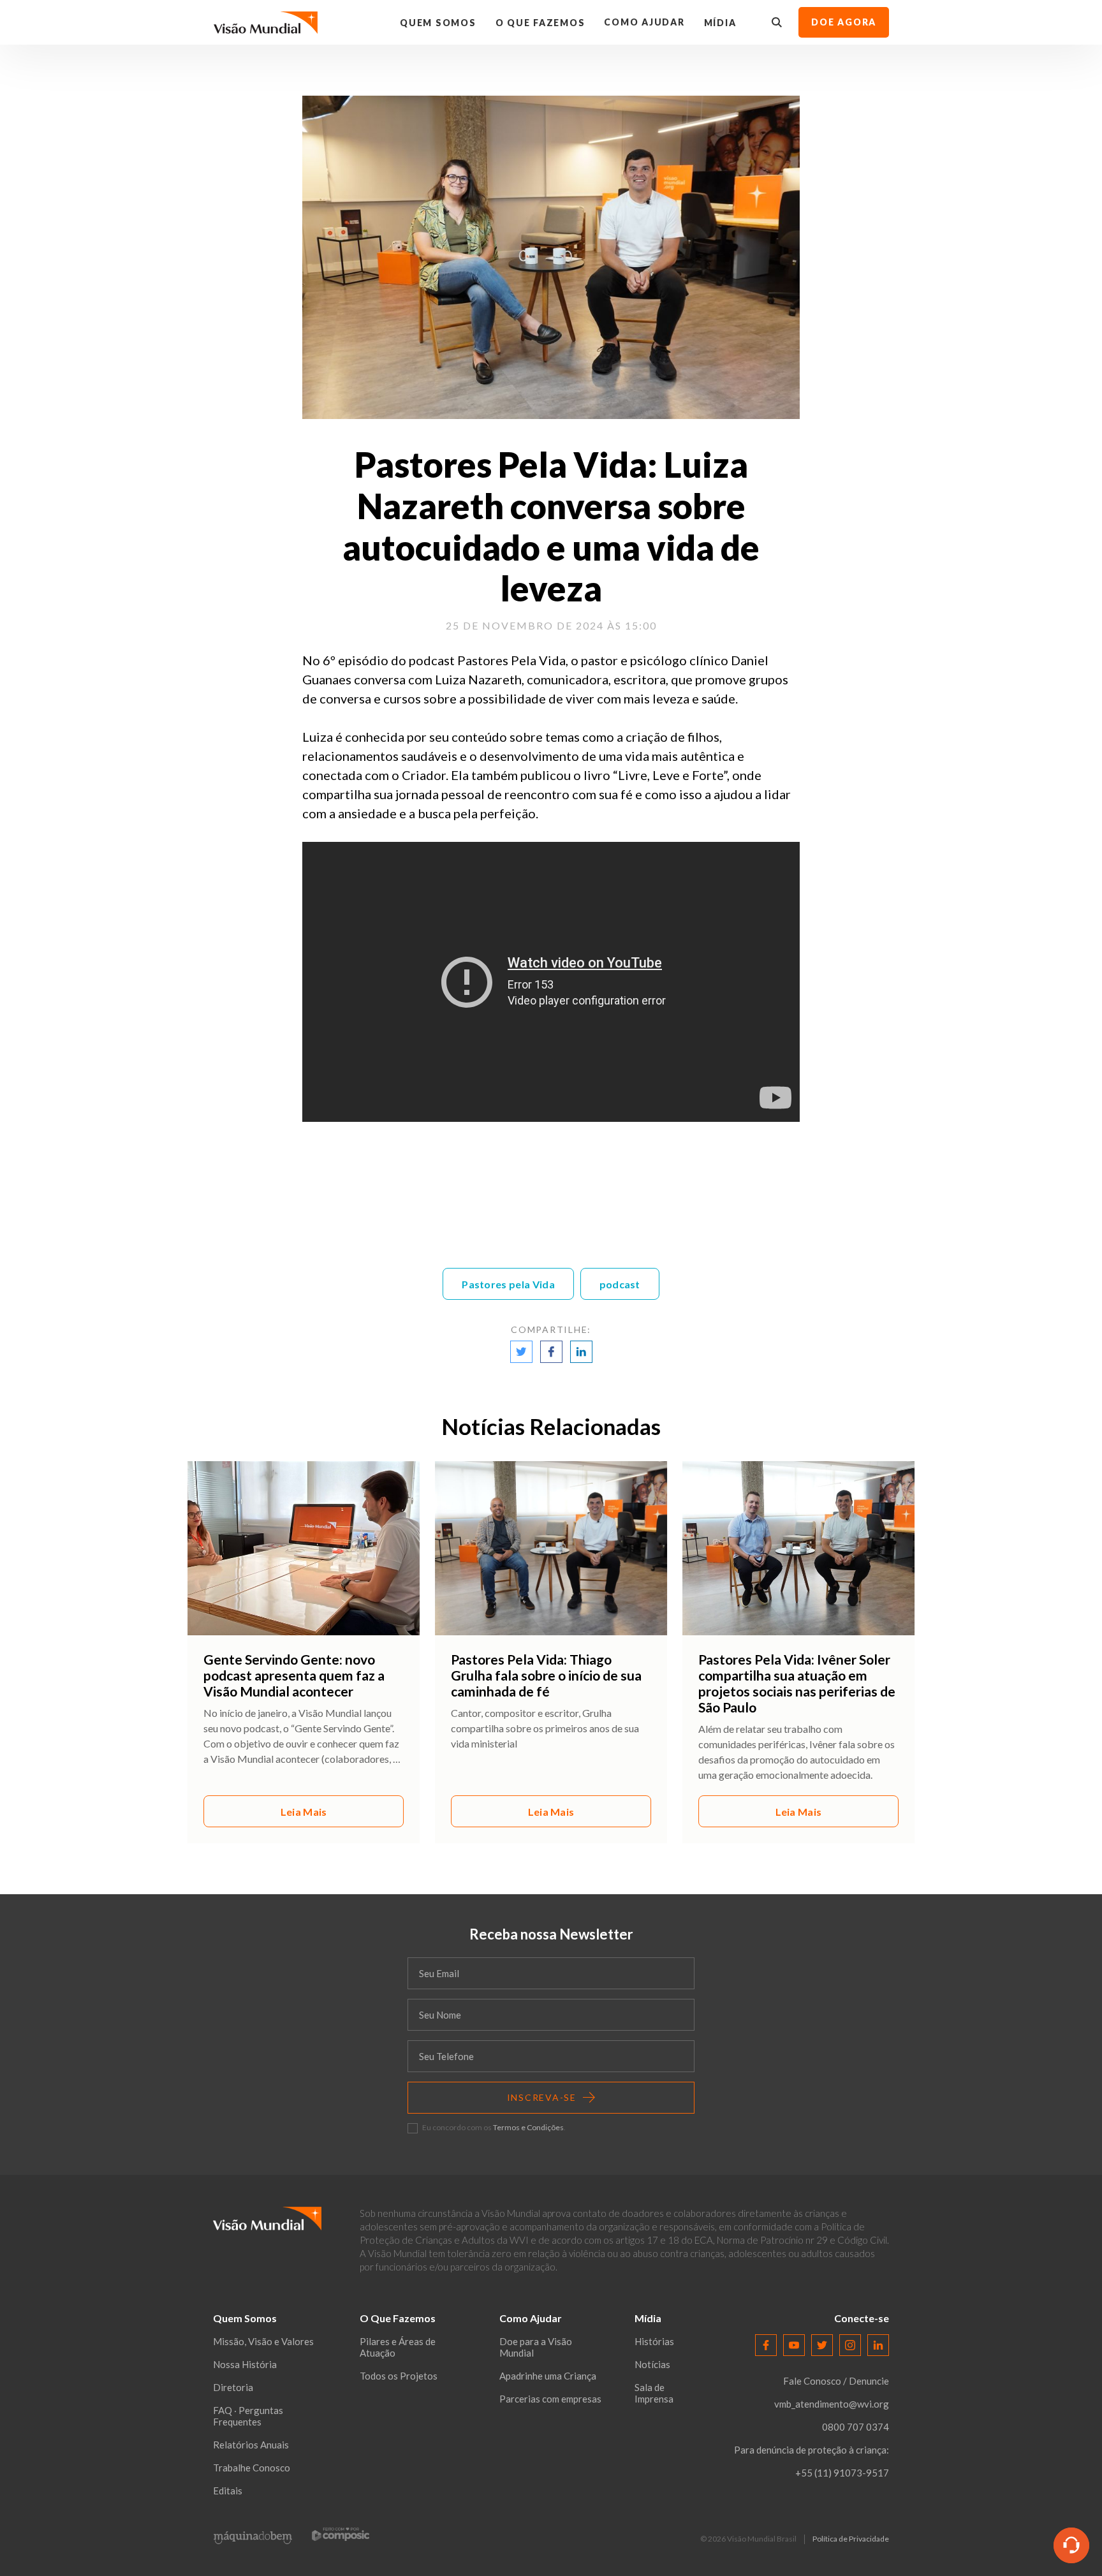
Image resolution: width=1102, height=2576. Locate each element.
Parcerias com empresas (550, 2399)
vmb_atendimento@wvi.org (832, 2404)
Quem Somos (438, 23)
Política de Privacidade (851, 2539)
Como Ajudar (644, 22)
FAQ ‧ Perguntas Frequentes (248, 2416)
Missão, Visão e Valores (263, 2341)
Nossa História (245, 2364)
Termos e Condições (528, 2127)
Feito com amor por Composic (341, 2534)
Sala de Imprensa (654, 2393)
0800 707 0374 (856, 2427)
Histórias (654, 2341)
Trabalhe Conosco (252, 2468)
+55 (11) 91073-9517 (842, 2473)
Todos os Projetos (399, 2376)
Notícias (652, 2364)
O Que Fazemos (540, 23)
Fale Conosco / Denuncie (836, 2381)
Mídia (720, 23)
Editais (228, 2491)
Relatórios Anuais (251, 2445)
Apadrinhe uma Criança (548, 2376)
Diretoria (233, 2387)
